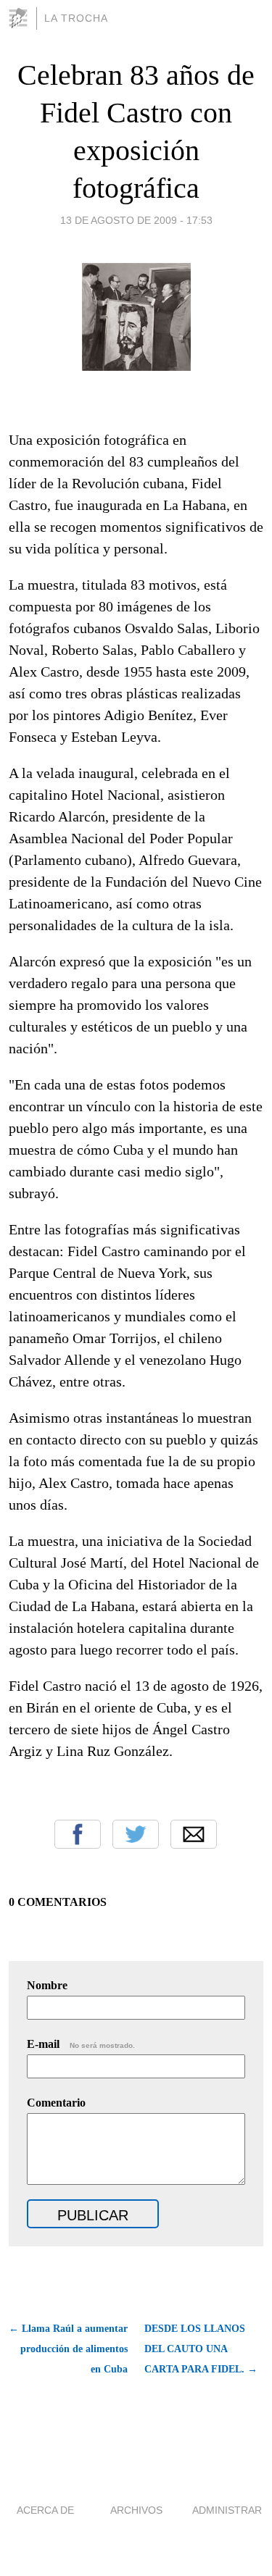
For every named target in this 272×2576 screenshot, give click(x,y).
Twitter (136, 1834)
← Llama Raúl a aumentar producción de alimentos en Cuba (68, 2349)
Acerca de (45, 2510)
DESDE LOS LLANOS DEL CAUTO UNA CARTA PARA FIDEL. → (201, 2349)
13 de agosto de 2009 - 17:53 (136, 220)
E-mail (81, 2044)
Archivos (136, 2510)
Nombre (47, 1985)
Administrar (227, 2510)
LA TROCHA (76, 18)
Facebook (78, 1834)
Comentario (56, 2103)
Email (194, 1834)
